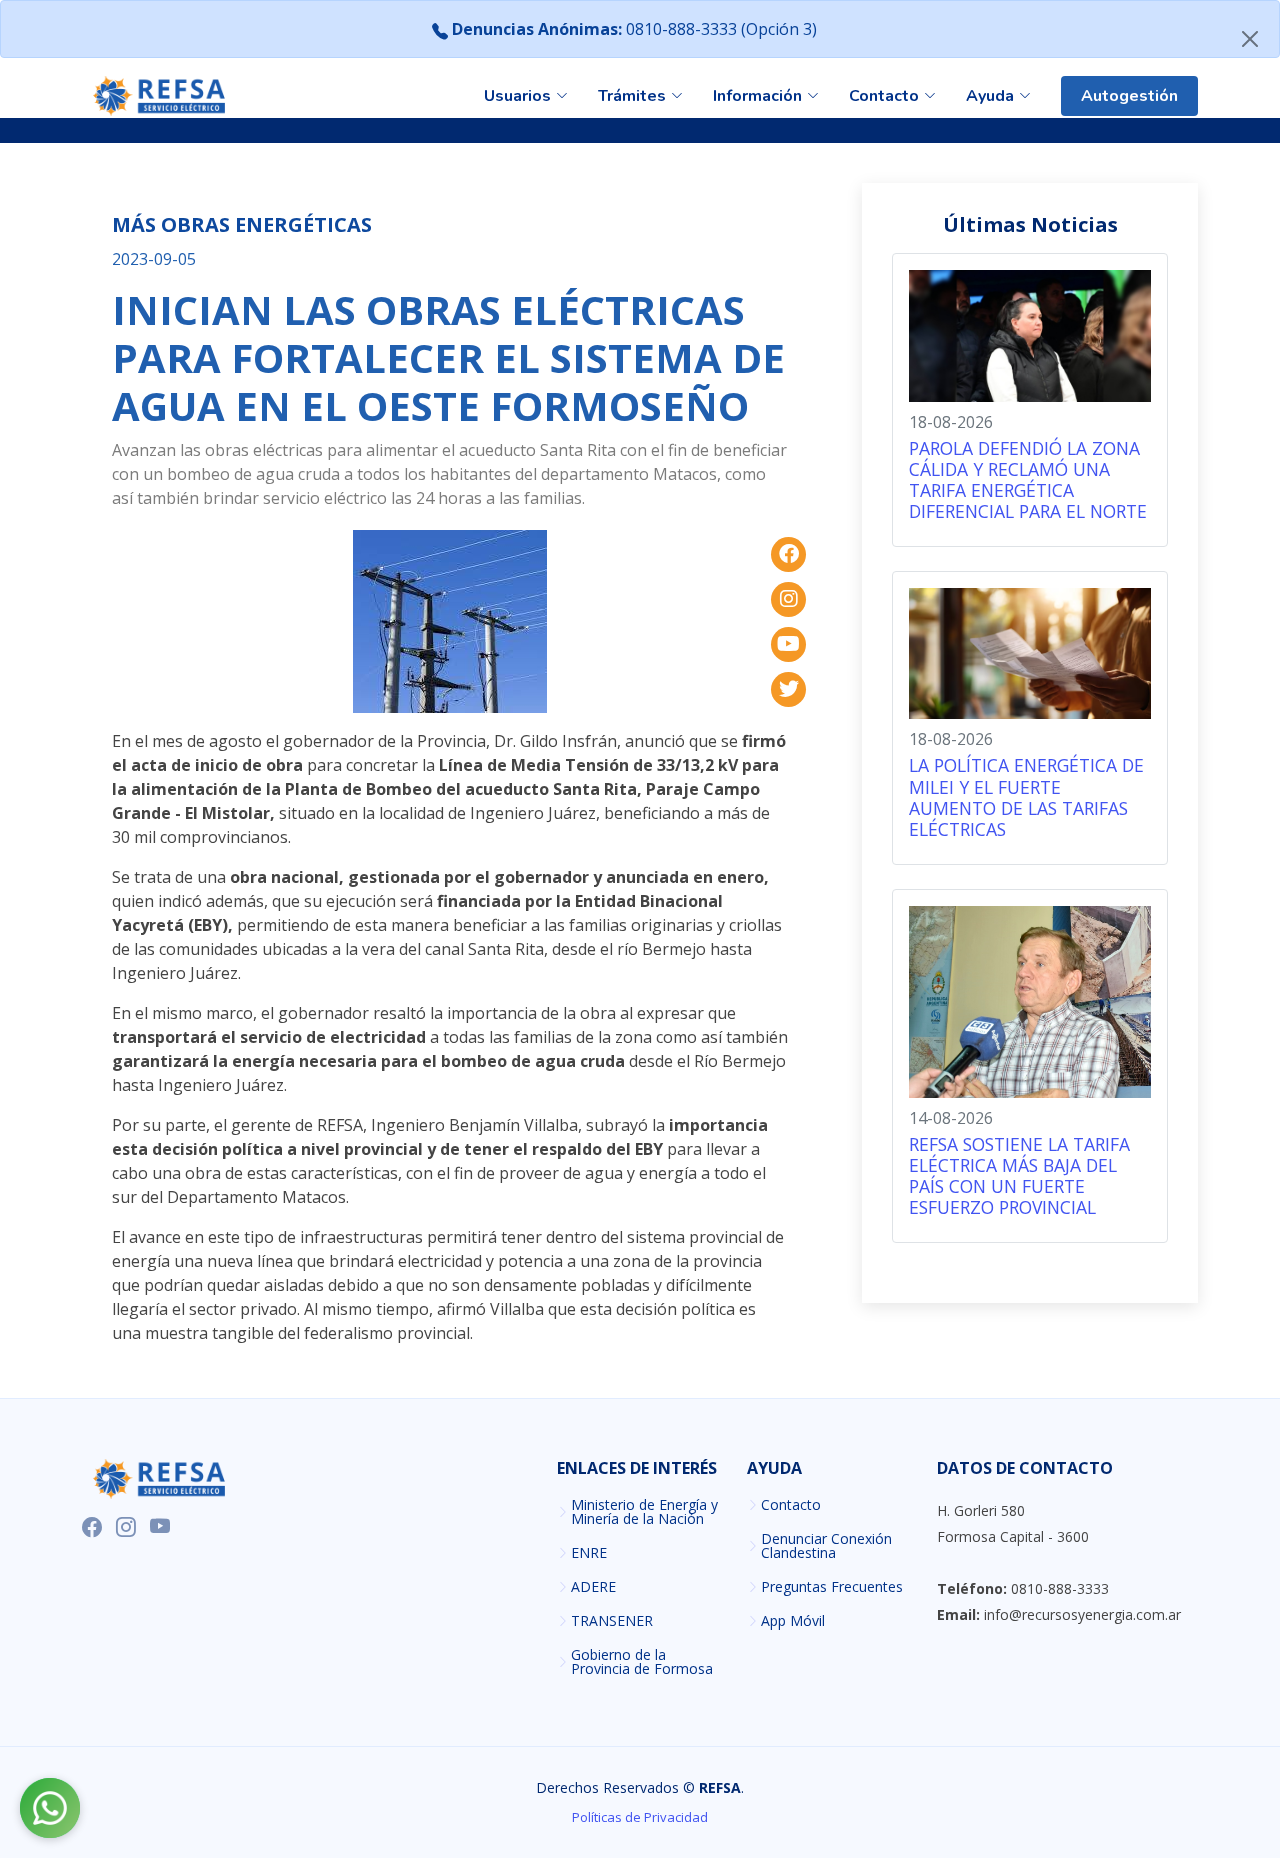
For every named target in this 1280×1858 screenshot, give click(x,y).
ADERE (593, 1587)
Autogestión (1129, 96)
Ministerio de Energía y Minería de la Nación (644, 1512)
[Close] (1250, 39)
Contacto (791, 1505)
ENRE (589, 1553)
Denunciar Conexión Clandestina (826, 1546)
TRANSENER (612, 1621)
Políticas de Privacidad (640, 1817)
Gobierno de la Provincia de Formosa (642, 1662)
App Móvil (793, 1621)
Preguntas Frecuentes (832, 1587)
